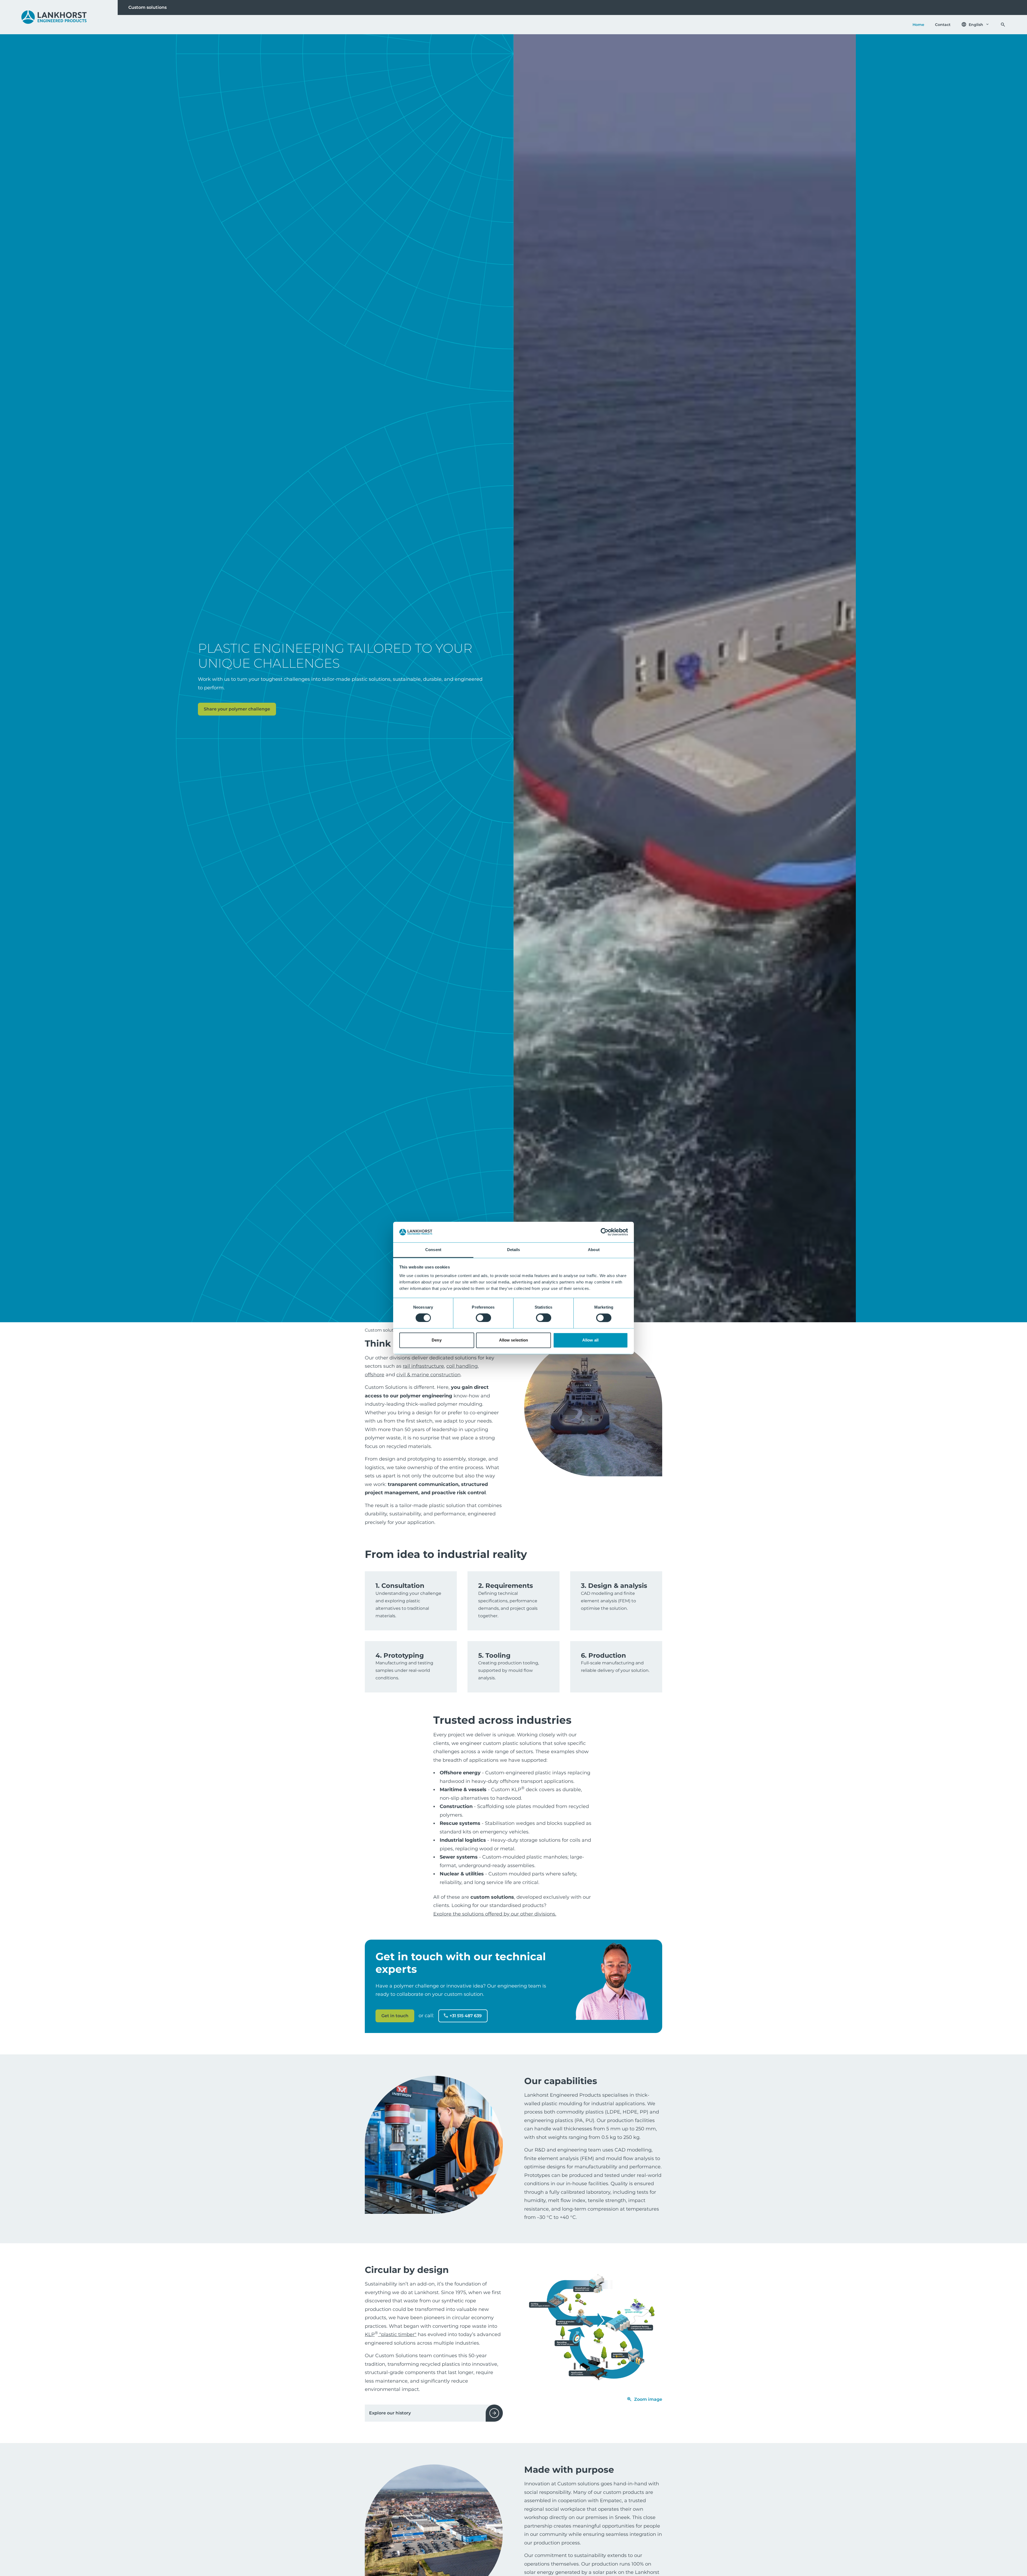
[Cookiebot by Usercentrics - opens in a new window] (605, 1232)
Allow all (590, 1340)
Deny (436, 1340)
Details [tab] (514, 1250)
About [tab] (594, 1250)
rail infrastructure (423, 1366)
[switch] (483, 1318)
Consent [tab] (433, 1250)
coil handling (462, 1366)
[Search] (1003, 25)
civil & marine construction (428, 1375)
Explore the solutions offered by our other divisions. (495, 1914)
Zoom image (648, 2399)
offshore (375, 1375)
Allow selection (514, 1340)
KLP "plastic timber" (391, 2334)
